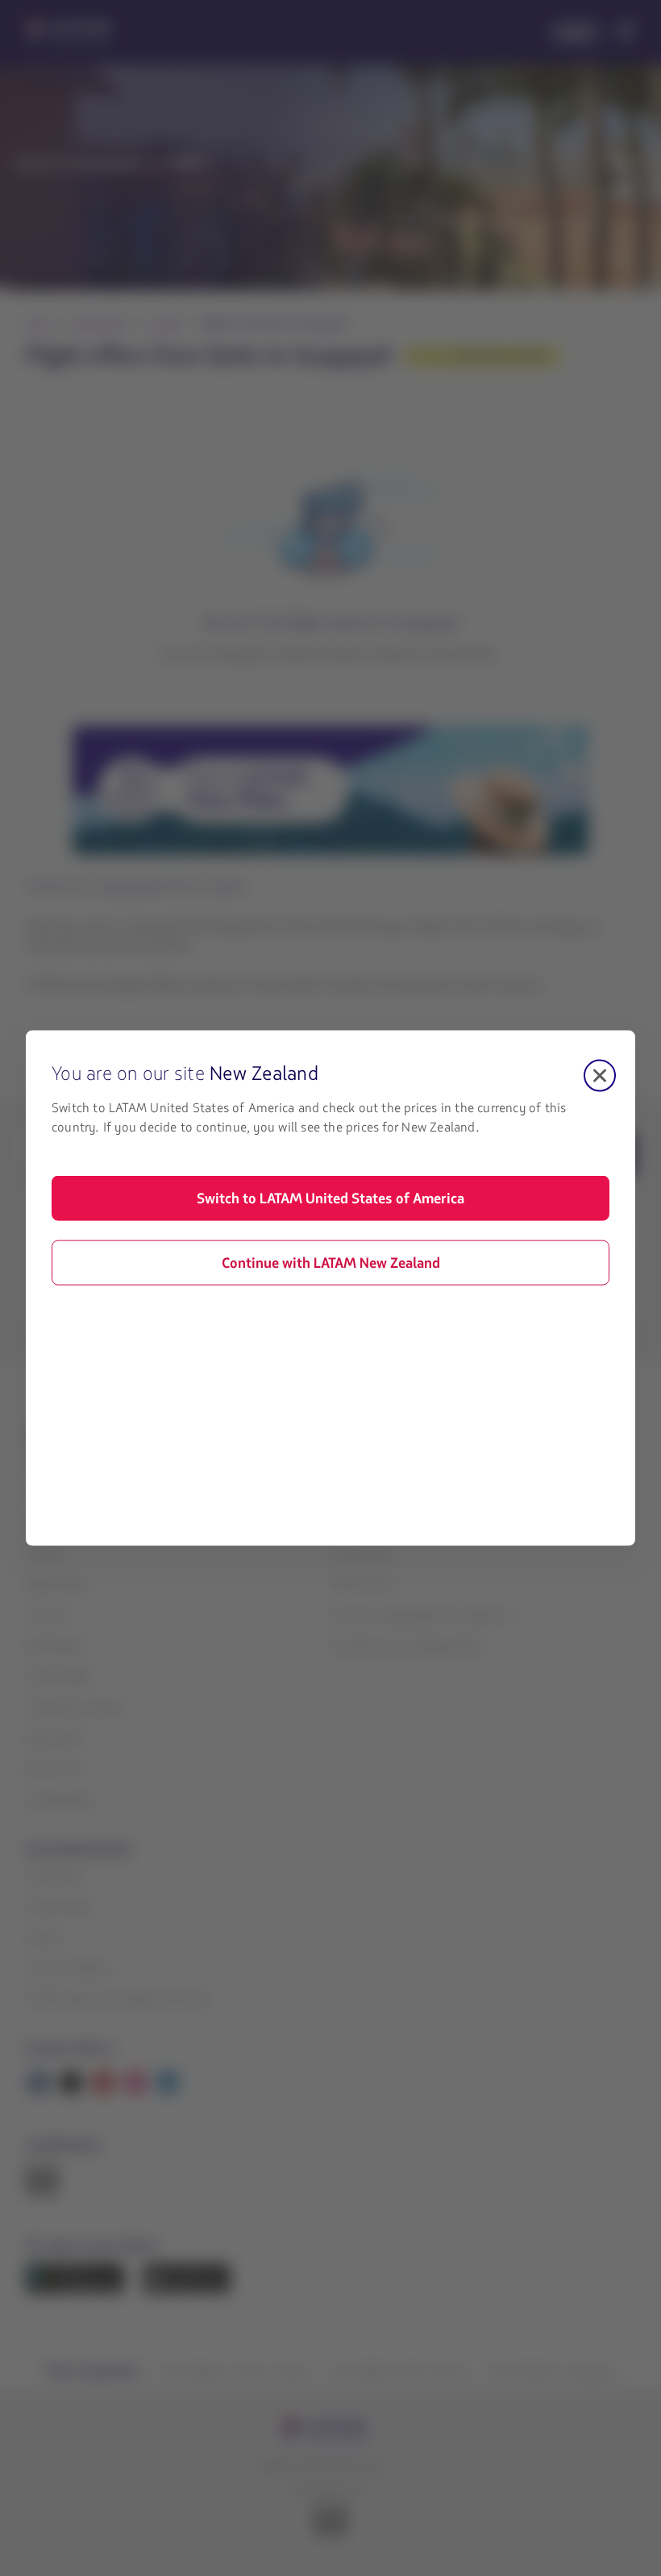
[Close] (600, 1076)
